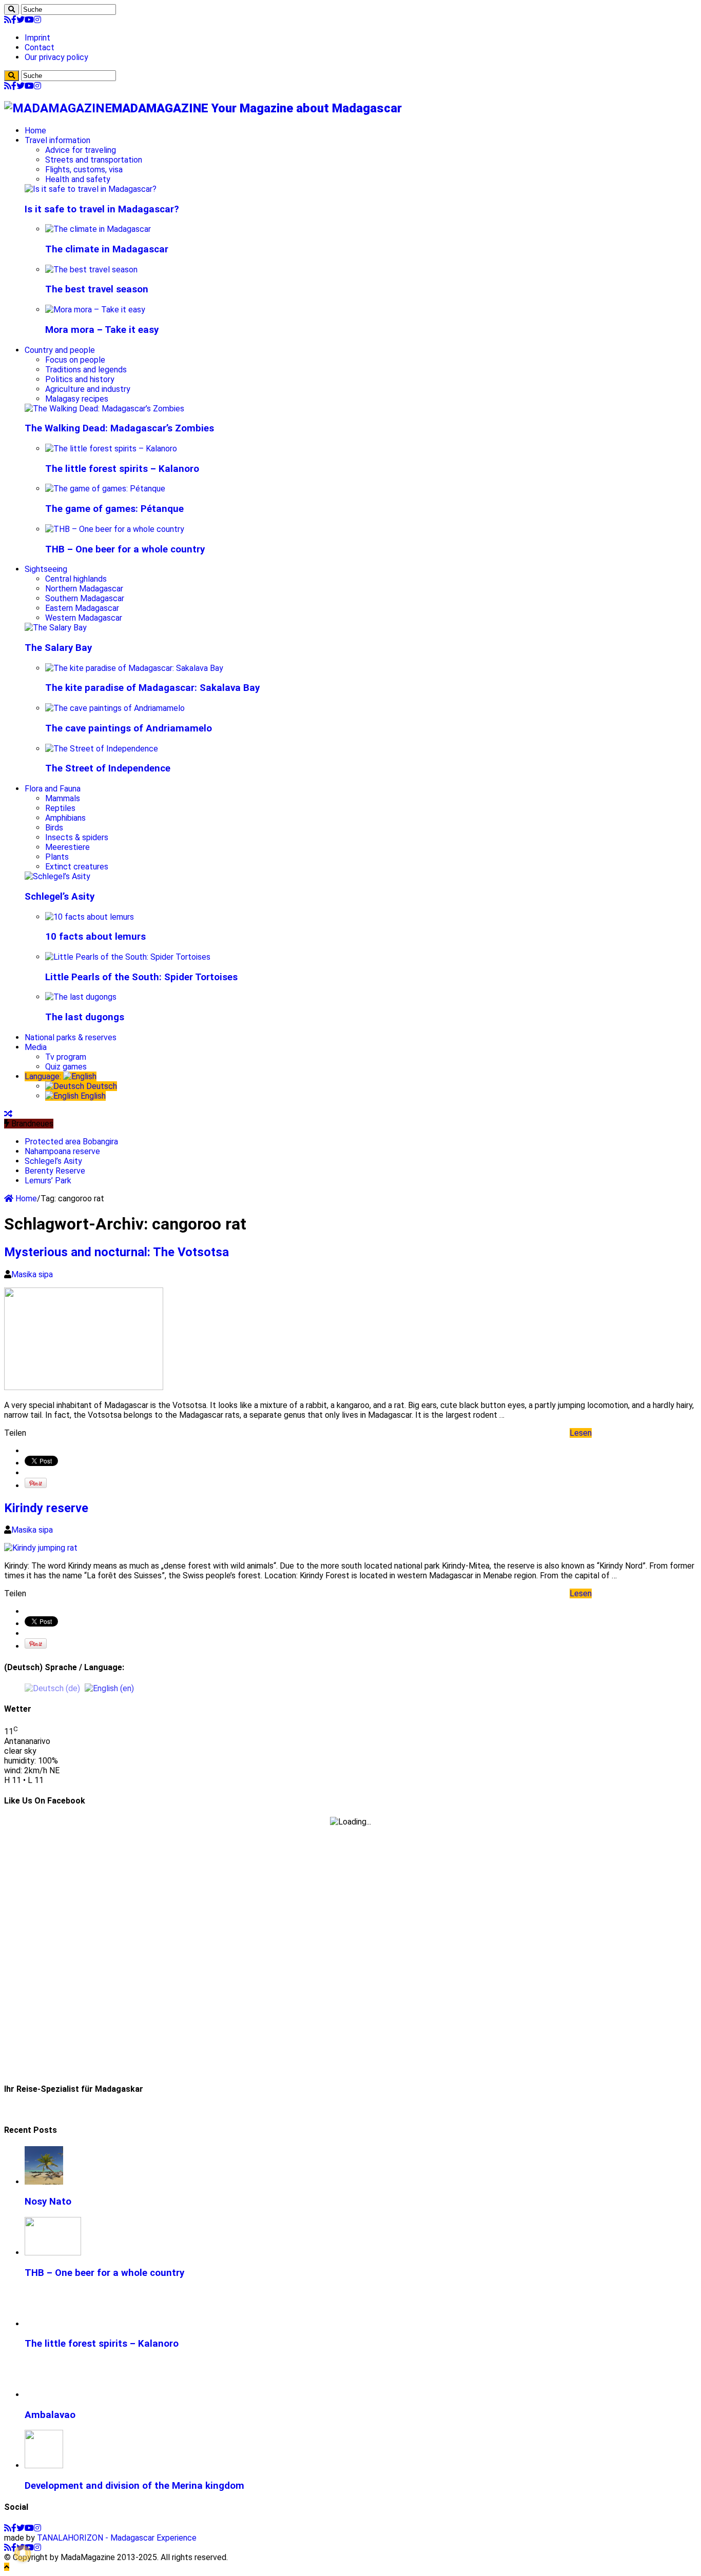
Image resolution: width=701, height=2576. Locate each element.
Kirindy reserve (46, 1508)
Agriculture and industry (88, 389)
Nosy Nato (48, 2202)
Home (35, 131)
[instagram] (37, 20)
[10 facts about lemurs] (90, 917)
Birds (54, 828)
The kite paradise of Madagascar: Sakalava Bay (152, 688)
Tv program (66, 1057)
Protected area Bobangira (71, 1142)
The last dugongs (85, 1017)
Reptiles (60, 808)
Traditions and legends (86, 370)
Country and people (60, 350)
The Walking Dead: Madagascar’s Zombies (119, 428)
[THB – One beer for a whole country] (115, 529)
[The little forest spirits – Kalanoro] (111, 449)
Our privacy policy (56, 57)
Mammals (63, 798)
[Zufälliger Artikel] (8, 1114)
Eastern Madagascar (82, 608)
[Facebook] (14, 20)
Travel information (57, 140)
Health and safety (78, 179)
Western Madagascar (84, 618)
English (92, 1096)
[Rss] (8, 20)
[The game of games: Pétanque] (105, 489)
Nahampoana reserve (62, 1151)
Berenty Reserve (55, 1171)
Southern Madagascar (85, 598)
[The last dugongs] (81, 997)
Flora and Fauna (53, 789)
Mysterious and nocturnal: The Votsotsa (116, 1252)
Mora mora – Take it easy (102, 330)
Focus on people (75, 360)
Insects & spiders (77, 837)
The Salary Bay (58, 648)
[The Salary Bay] (56, 628)
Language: (44, 1076)
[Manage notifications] (23, 2553)
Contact (40, 47)
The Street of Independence (108, 768)
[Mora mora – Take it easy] (95, 310)
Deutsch (101, 1086)
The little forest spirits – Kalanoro (122, 469)
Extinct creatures (77, 867)
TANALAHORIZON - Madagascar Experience (117, 2538)
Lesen (581, 1433)
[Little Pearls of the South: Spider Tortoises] (128, 957)
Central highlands (76, 579)
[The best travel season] (91, 270)
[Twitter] (21, 20)
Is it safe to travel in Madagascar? (102, 209)
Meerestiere (67, 847)
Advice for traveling (81, 150)
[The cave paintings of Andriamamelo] (115, 708)
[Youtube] (29, 20)
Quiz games (66, 1067)
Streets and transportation (94, 160)
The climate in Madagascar (107, 249)
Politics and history (80, 379)
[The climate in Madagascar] (98, 229)
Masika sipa (32, 1274)
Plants (57, 857)
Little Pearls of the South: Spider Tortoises (141, 977)
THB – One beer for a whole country (125, 549)
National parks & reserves (71, 1037)
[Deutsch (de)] (52, 1688)
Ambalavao (50, 2415)
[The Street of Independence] (102, 749)
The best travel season (97, 289)
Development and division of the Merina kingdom (134, 2486)
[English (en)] (109, 1688)
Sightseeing (46, 569)
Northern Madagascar (84, 589)
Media (36, 1047)
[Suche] (12, 9)
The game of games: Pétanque (114, 509)
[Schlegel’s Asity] (57, 876)
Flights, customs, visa (84, 170)
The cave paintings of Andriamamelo (129, 728)
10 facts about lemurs (95, 937)
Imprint (37, 38)
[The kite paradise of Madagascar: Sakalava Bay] (134, 668)
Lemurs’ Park (48, 1181)
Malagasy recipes (77, 399)
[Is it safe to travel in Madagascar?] (91, 189)
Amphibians (65, 818)
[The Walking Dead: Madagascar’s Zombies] (104, 409)
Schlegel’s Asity (60, 897)
